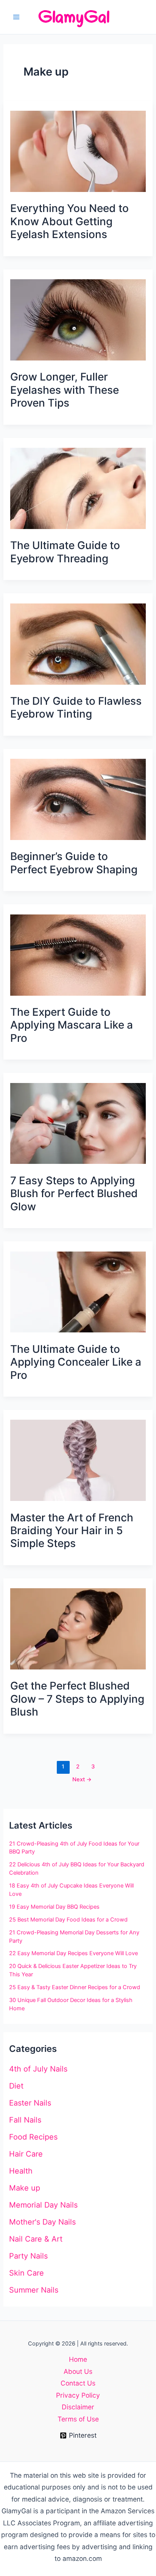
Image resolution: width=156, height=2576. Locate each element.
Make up (25, 2188)
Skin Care (27, 2273)
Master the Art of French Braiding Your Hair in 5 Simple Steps (72, 1531)
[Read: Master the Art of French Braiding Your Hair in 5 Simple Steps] (78, 1460)
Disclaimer (78, 2407)
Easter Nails (30, 2103)
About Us (78, 2371)
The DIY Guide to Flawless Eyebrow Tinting (76, 707)
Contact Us (78, 2383)
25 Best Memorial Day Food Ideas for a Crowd (68, 1920)
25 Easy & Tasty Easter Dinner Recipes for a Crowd (75, 1987)
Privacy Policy (78, 2395)
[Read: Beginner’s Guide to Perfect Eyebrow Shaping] (78, 799)
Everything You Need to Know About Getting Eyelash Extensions (69, 221)
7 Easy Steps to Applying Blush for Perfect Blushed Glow (74, 1194)
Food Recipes (33, 2137)
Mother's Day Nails (42, 2222)
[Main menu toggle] (16, 17)
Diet (16, 2086)
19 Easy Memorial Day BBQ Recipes (54, 1907)
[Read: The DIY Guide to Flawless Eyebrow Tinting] (78, 643)
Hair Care (26, 2154)
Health (21, 2171)
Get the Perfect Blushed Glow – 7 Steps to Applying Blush (77, 1699)
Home (78, 2359)
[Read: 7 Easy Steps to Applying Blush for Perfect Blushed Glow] (78, 1123)
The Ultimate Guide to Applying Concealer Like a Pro (76, 1362)
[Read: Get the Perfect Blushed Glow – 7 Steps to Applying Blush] (78, 1628)
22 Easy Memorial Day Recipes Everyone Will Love (73, 1953)
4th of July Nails (38, 2069)
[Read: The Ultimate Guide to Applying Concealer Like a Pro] (78, 1291)
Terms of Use (78, 2419)
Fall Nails (25, 2120)
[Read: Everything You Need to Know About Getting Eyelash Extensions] (78, 151)
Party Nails (28, 2256)
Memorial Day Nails (43, 2205)
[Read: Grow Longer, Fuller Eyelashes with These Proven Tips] (78, 319)
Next (82, 1779)
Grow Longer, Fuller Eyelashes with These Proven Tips (65, 390)
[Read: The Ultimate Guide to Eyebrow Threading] (78, 488)
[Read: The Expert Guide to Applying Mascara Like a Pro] (78, 954)
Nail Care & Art (36, 2239)
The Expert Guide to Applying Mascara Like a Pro (72, 1025)
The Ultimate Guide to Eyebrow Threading (65, 552)
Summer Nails (34, 2290)
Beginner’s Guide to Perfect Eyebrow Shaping (74, 863)
